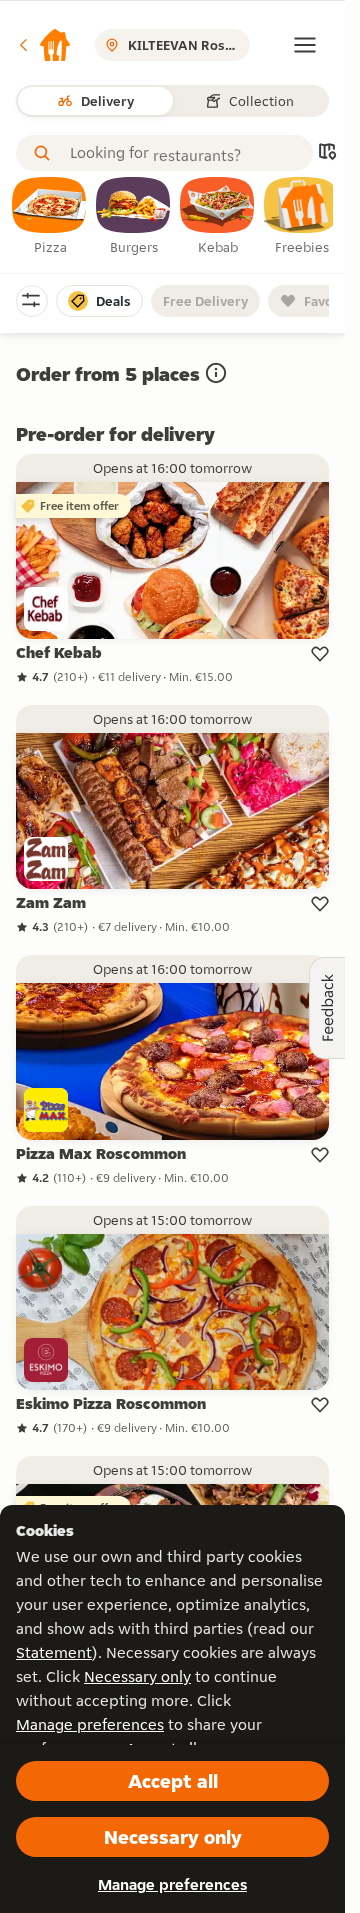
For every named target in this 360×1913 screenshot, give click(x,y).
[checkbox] (50, 217)
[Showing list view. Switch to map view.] (327, 153)
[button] (44, 45)
